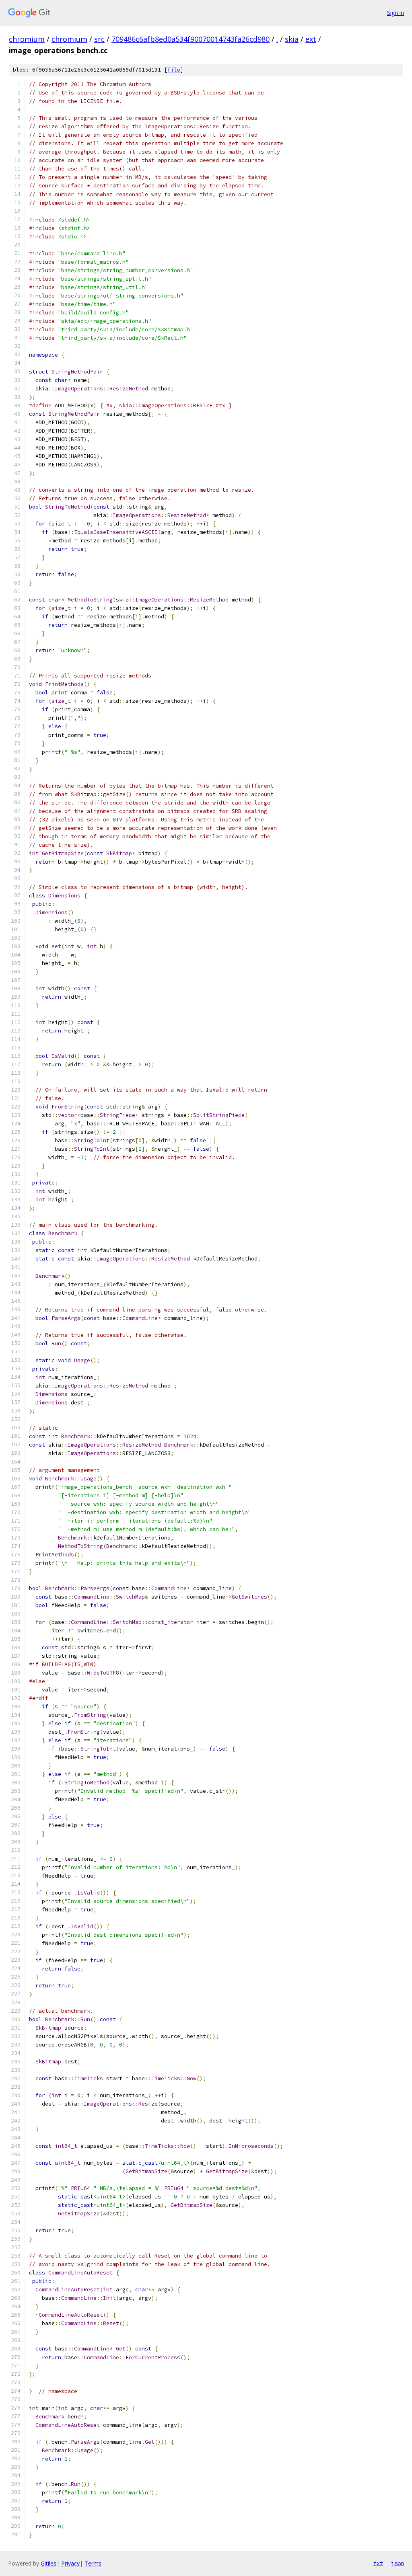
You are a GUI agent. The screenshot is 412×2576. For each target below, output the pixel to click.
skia (292, 39)
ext (311, 39)
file (174, 70)
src (99, 39)
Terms (93, 2563)
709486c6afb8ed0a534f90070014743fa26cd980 (191, 39)
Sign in (396, 13)
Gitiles (48, 2563)
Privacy (70, 2563)
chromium (27, 39)
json (398, 2563)
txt (378, 2563)
